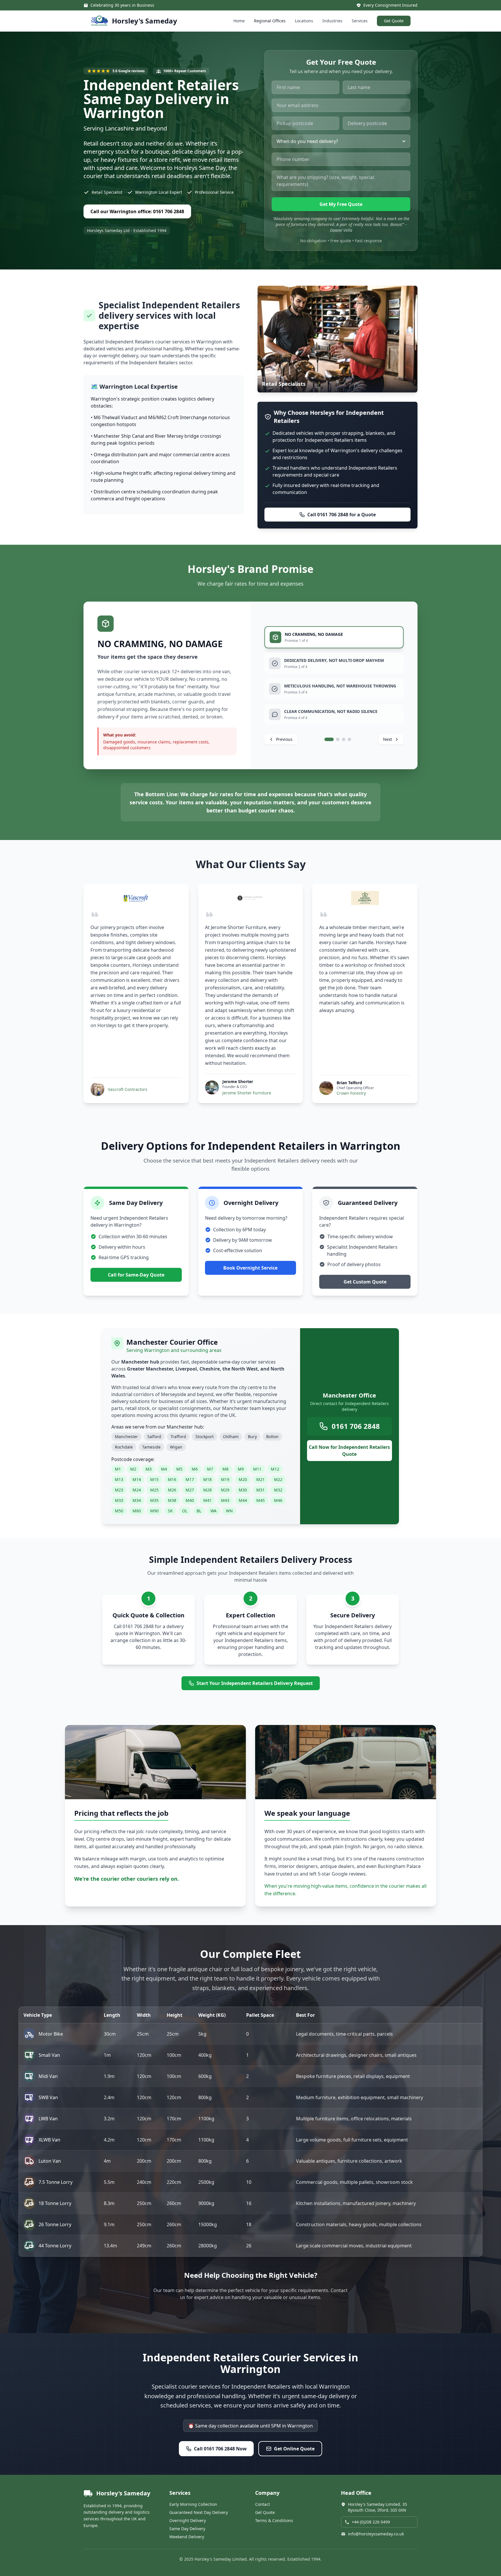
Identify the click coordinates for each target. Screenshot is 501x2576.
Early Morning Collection (193, 2504)
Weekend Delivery (187, 2537)
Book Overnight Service (250, 1268)
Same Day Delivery (187, 2529)
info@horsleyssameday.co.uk (376, 2534)
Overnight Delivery (188, 2520)
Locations (304, 21)
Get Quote (394, 21)
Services (360, 21)
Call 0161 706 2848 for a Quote (342, 515)
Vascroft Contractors (128, 1089)
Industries (332, 21)
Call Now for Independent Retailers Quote (349, 1451)
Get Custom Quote (365, 1282)
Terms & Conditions (274, 2520)
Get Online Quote (294, 2449)
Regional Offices (270, 21)
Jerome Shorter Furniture (247, 1093)
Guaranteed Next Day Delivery (199, 2512)
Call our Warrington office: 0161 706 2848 (137, 211)
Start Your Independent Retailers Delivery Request (255, 1683)
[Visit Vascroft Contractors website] (136, 898)
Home (239, 21)
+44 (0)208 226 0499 (371, 2522)
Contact (263, 2504)
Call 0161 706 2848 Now (220, 2449)
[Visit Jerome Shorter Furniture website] (251, 898)
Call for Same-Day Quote (136, 1275)
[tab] (334, 637)
